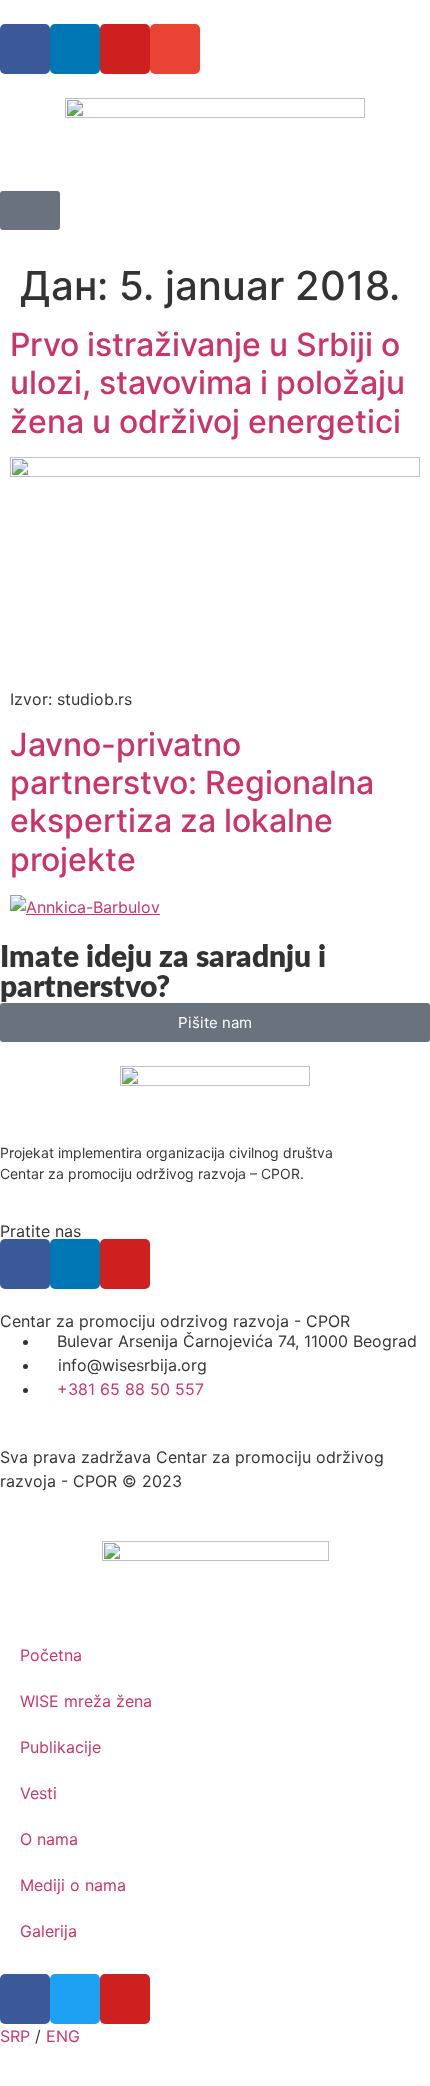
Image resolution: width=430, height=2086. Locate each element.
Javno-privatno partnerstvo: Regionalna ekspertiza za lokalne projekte (192, 802)
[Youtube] (125, 49)
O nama (49, 1839)
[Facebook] (25, 49)
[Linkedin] (75, 49)
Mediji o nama (73, 1885)
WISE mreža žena (86, 1701)
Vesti (38, 1793)
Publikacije (60, 1747)
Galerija (48, 1931)
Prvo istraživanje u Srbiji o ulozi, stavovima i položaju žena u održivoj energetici (207, 383)
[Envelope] (175, 49)
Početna (51, 1655)
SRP (15, 2036)
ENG (63, 2036)
